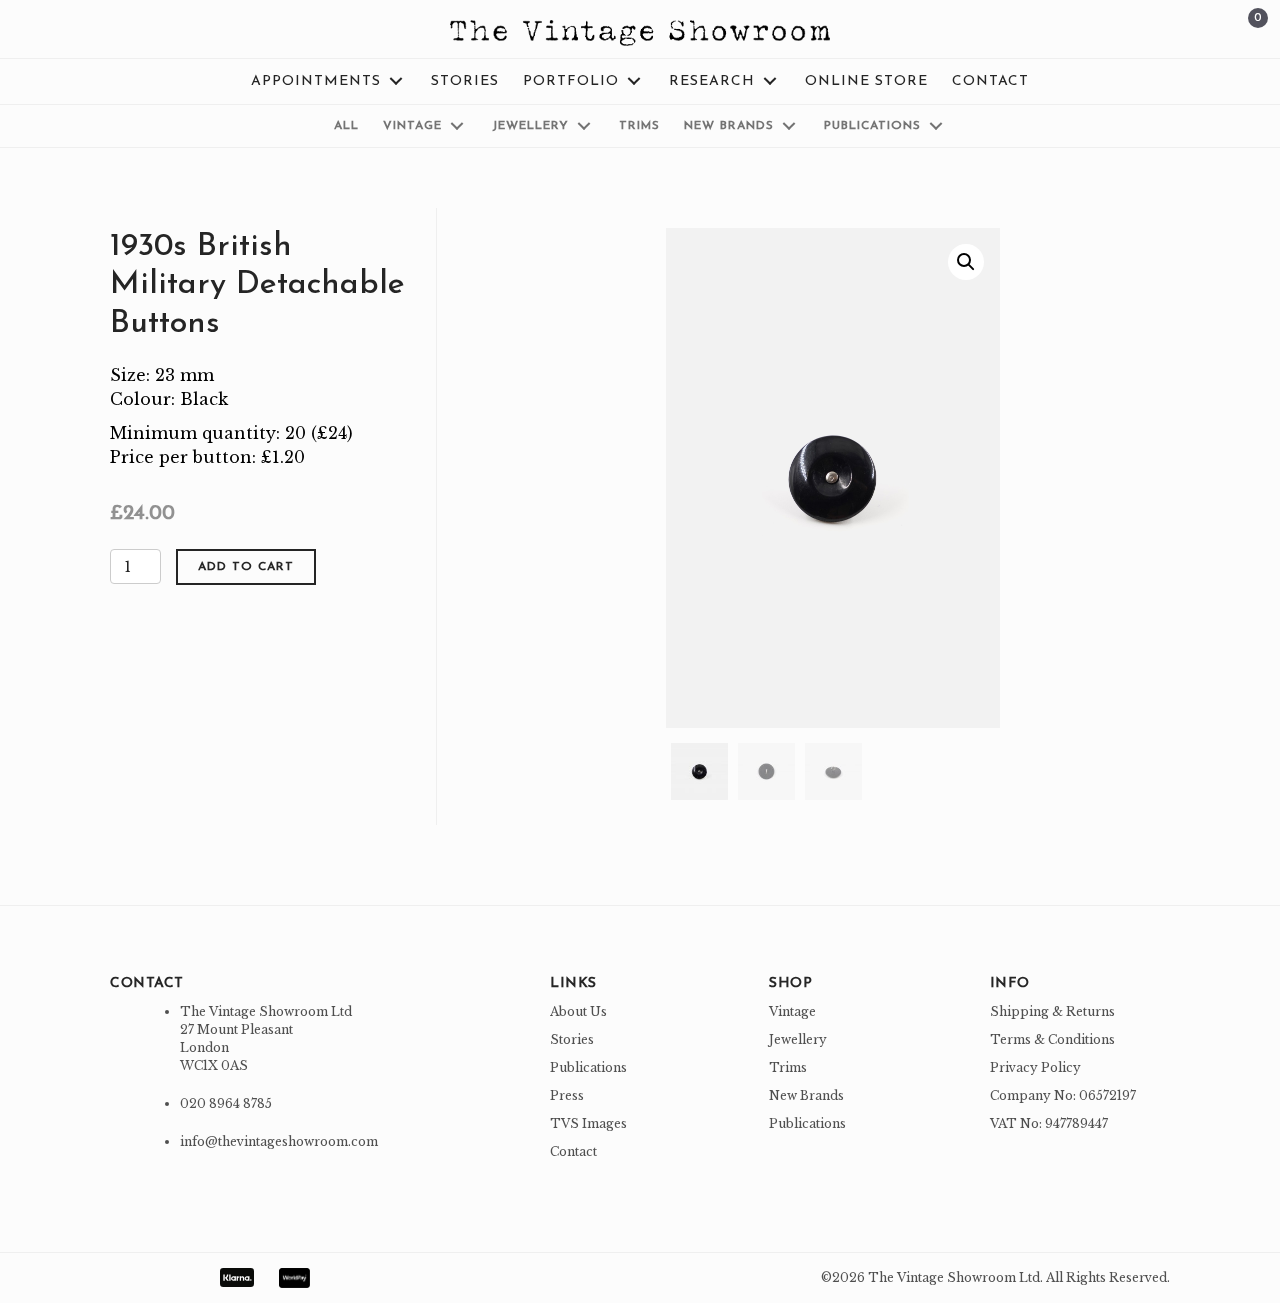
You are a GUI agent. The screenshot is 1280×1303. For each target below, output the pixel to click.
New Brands (806, 1095)
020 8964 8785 (226, 1103)
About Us (578, 1011)
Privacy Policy (1035, 1067)
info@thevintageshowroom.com (279, 1141)
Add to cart (246, 567)
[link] (329, 81)
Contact (573, 1151)
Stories (572, 1039)
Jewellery (798, 1039)
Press (567, 1095)
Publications (588, 1067)
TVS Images (588, 1123)
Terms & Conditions (1052, 1039)
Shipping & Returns (1052, 1011)
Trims (788, 1067)
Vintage (792, 1011)
